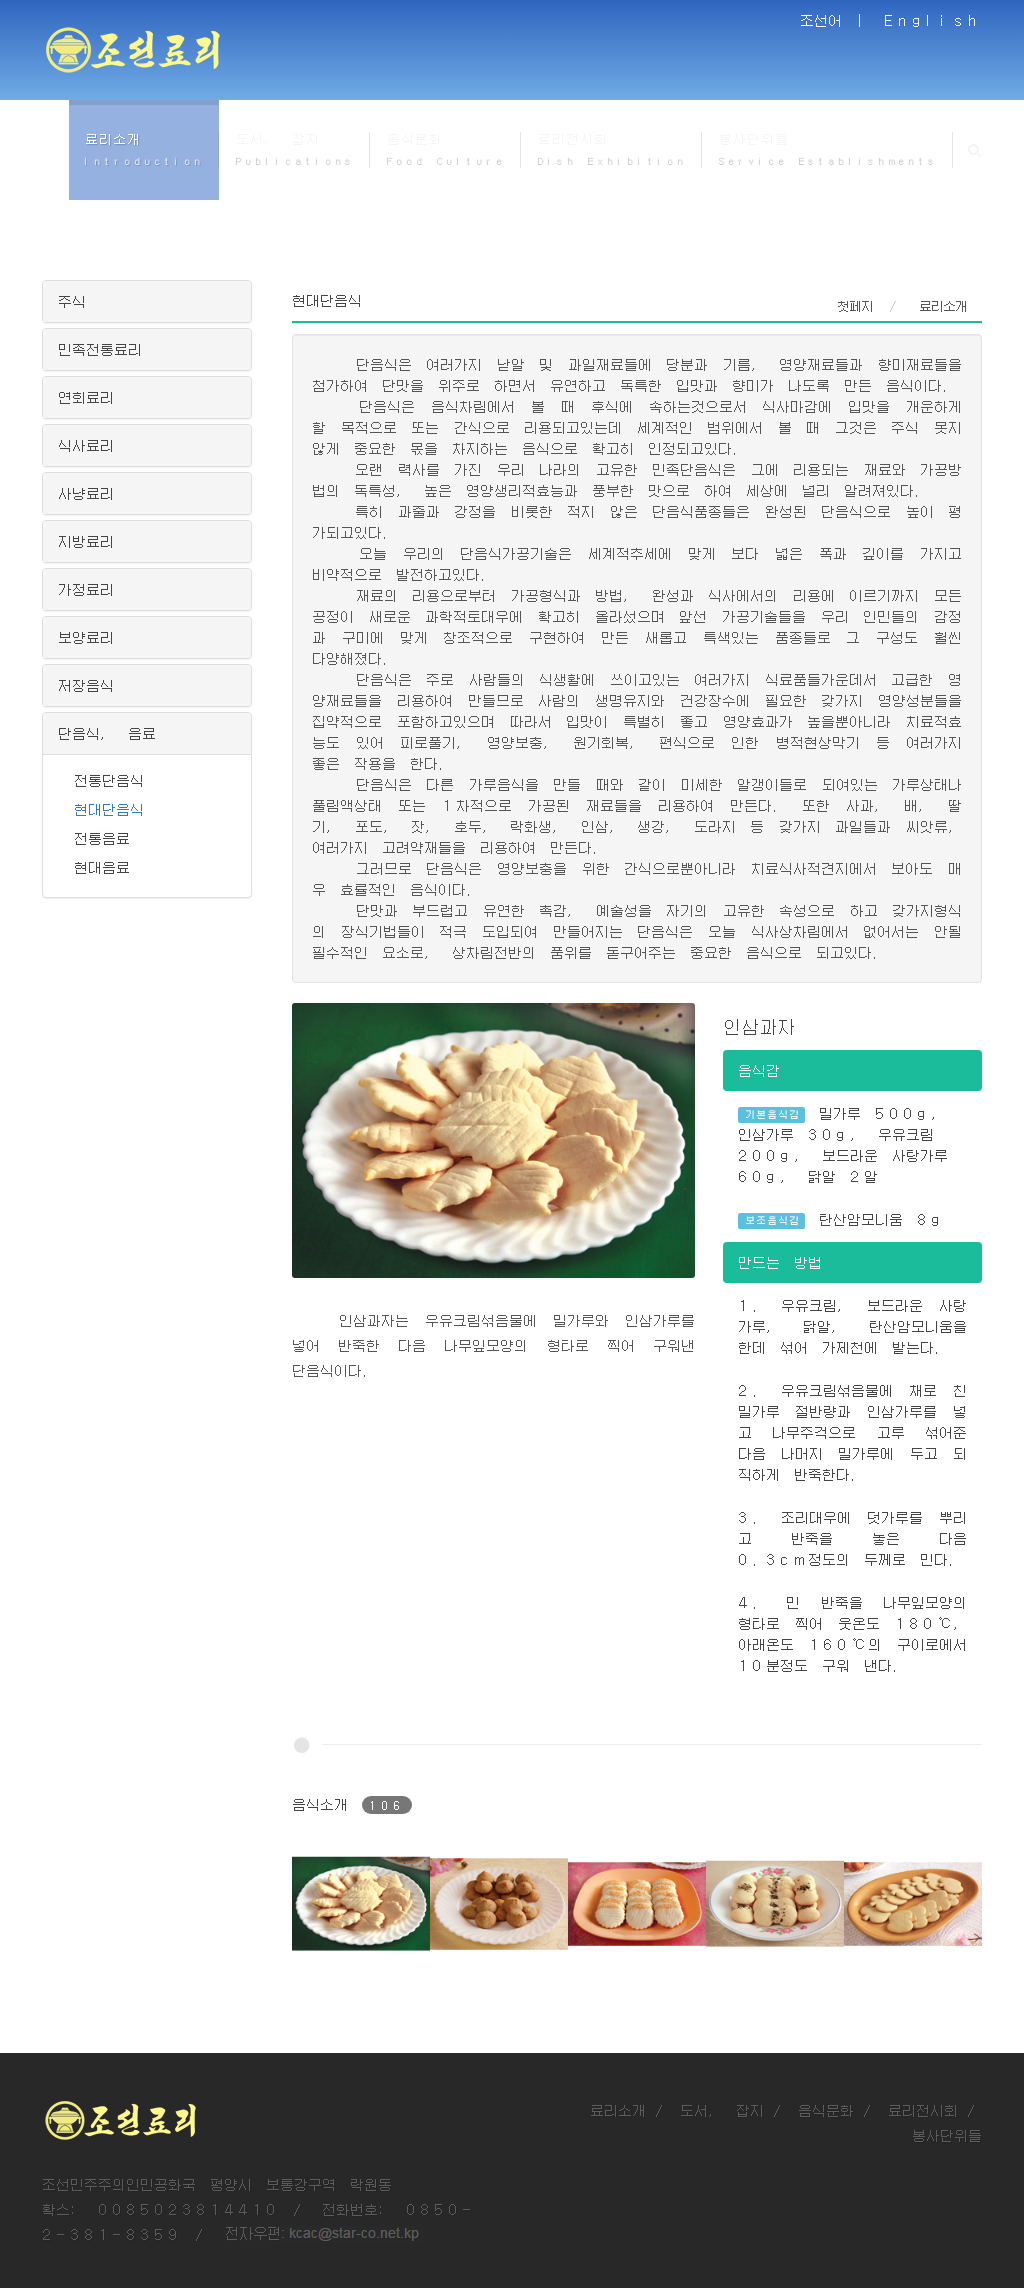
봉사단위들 (947, 2135)
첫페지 (855, 306)
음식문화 (826, 2110)
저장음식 (86, 685)
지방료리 (86, 541)
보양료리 (86, 637)
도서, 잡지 (722, 2110)
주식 (72, 301)
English (933, 20)
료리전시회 (923, 2110)
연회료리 (86, 397)
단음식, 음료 (107, 733)
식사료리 (86, 445)
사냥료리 (86, 493)
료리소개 (618, 2110)
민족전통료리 (100, 349)
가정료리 (86, 589)
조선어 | (835, 20)
